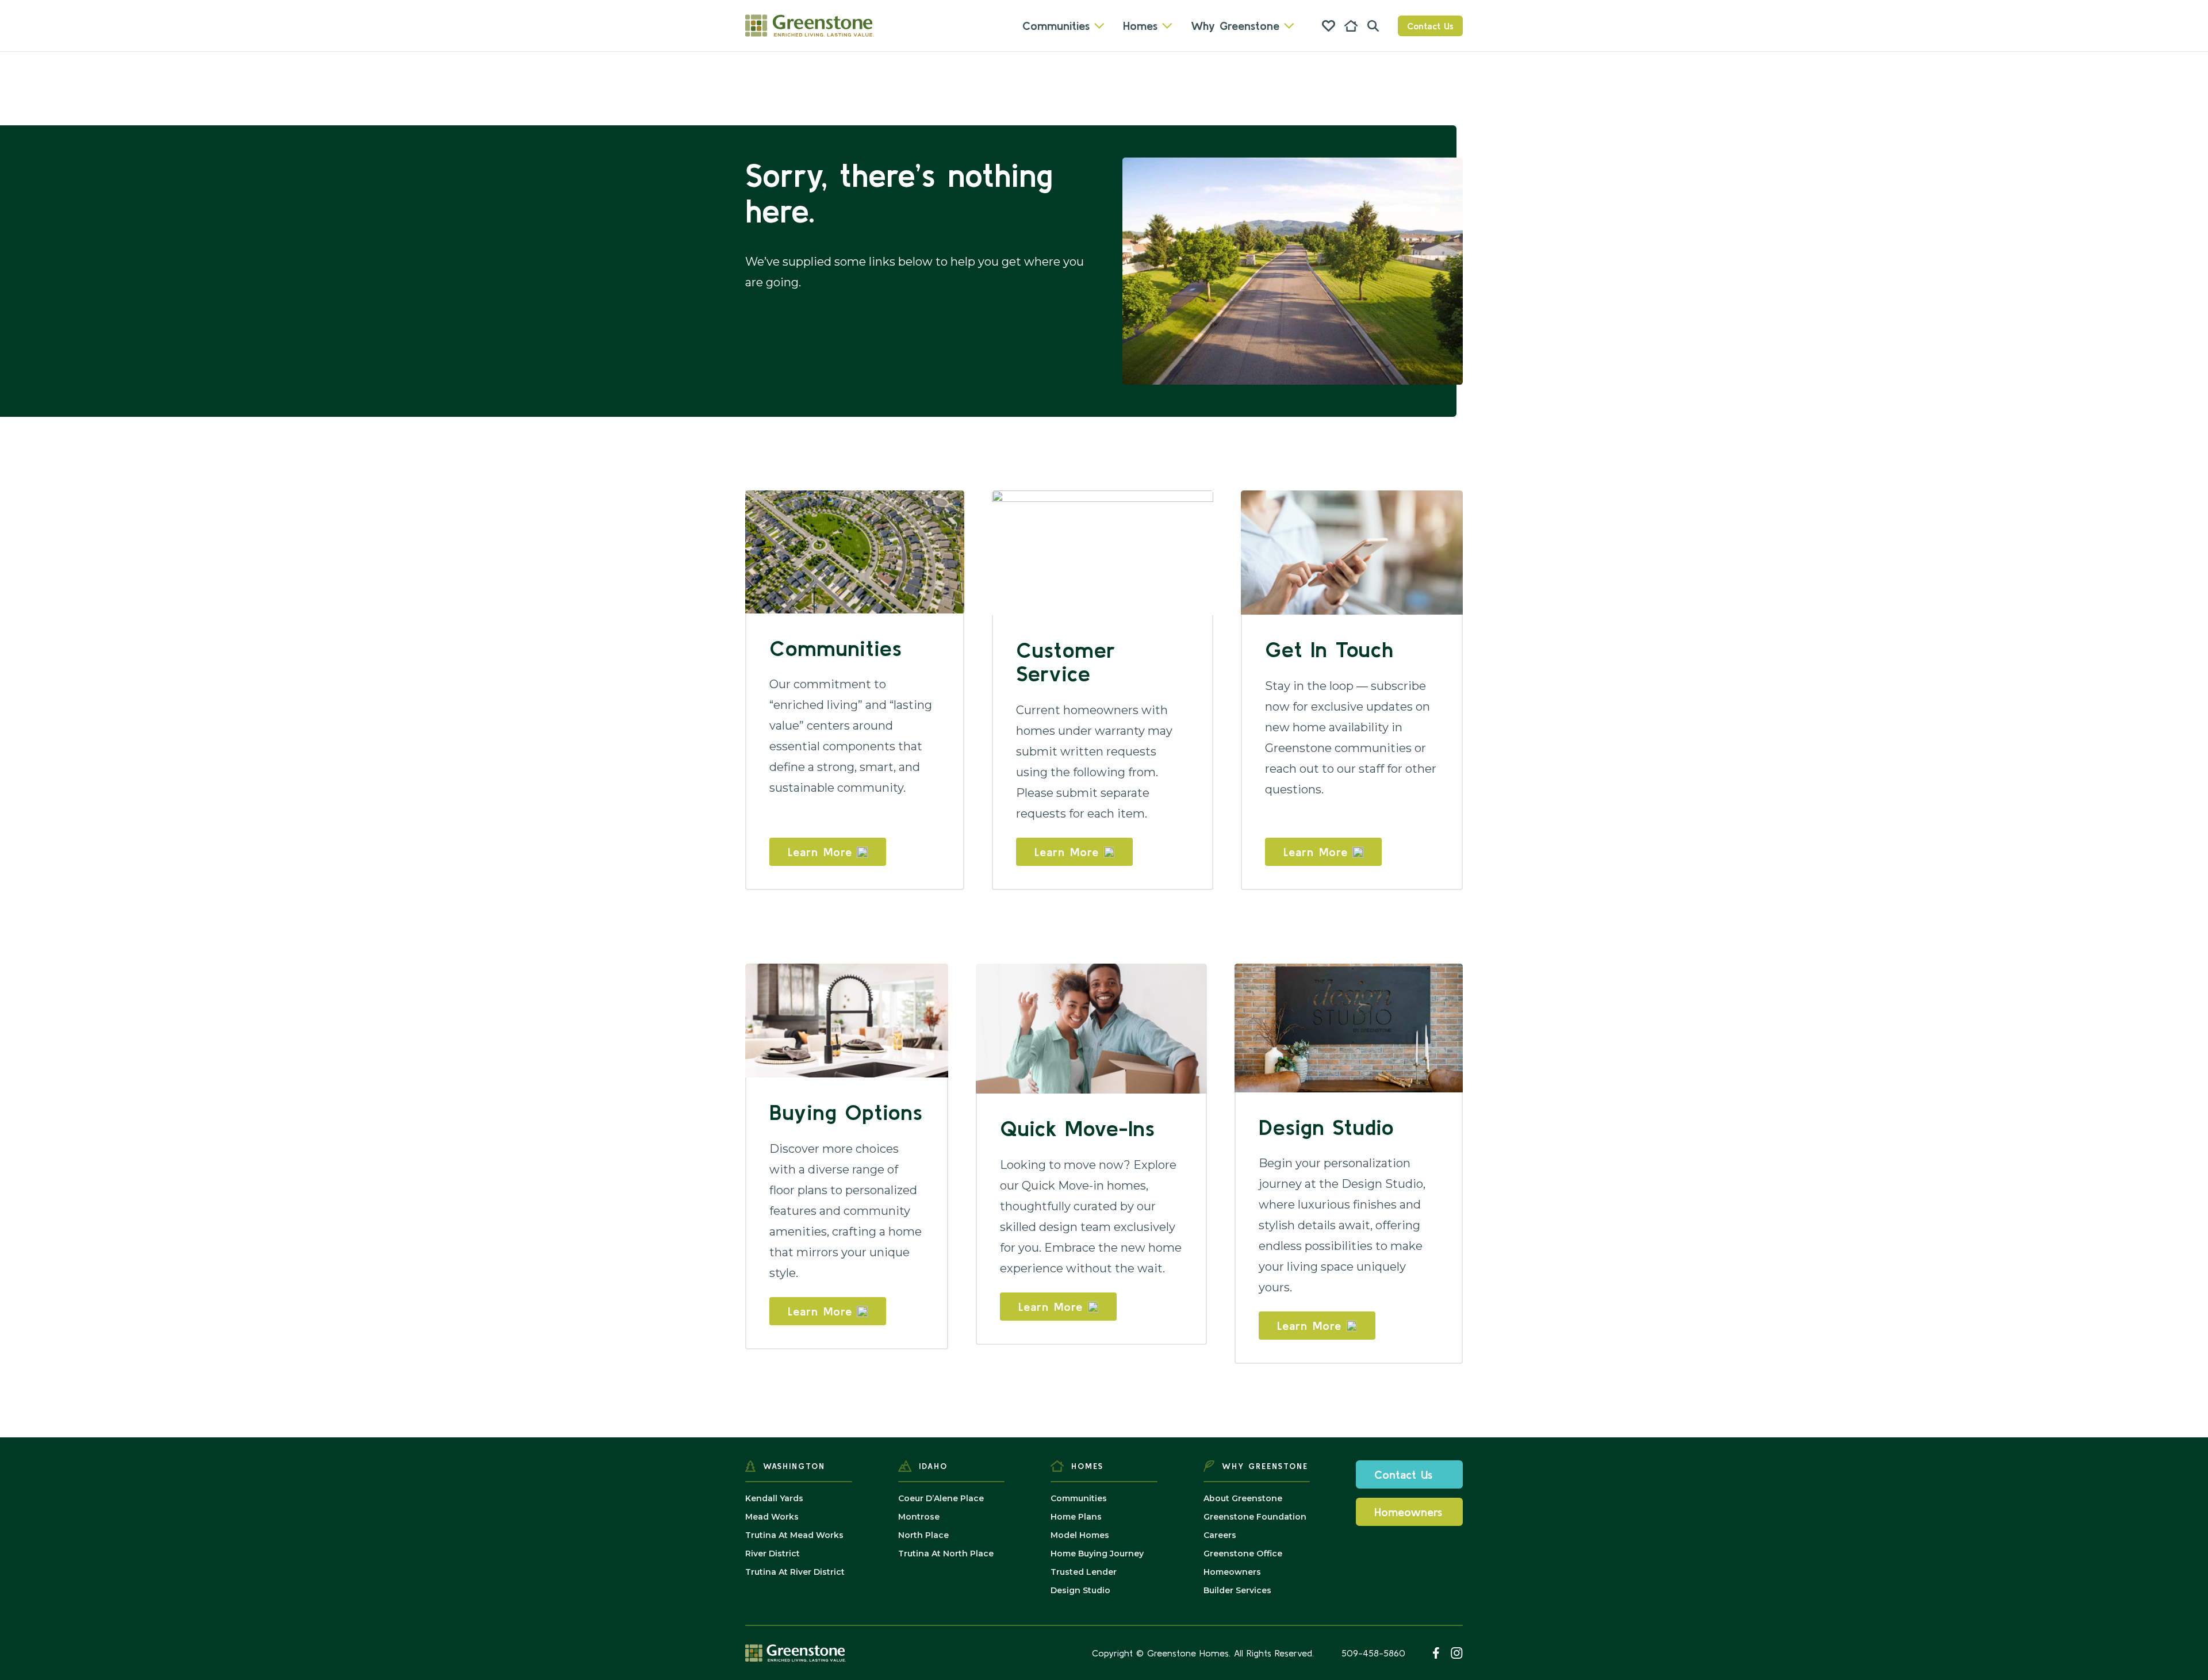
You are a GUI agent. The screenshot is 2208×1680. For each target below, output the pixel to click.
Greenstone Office (1243, 1554)
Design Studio (1080, 1590)
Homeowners (1232, 1572)
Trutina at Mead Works (794, 1535)
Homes (1140, 26)
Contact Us (1430, 26)
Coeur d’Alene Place (941, 1498)
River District (773, 1554)
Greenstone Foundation (1255, 1517)
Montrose (919, 1517)
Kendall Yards (774, 1498)
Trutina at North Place (946, 1554)
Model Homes (1080, 1535)
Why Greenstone (1235, 26)
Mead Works (772, 1517)
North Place (923, 1535)
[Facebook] (1436, 1653)
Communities (1056, 26)
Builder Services (1237, 1590)
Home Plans (1076, 1517)
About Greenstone (1243, 1498)
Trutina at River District (795, 1572)
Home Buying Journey (1097, 1554)
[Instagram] (1457, 1653)
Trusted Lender (1084, 1572)
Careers (1220, 1535)
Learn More (820, 852)
